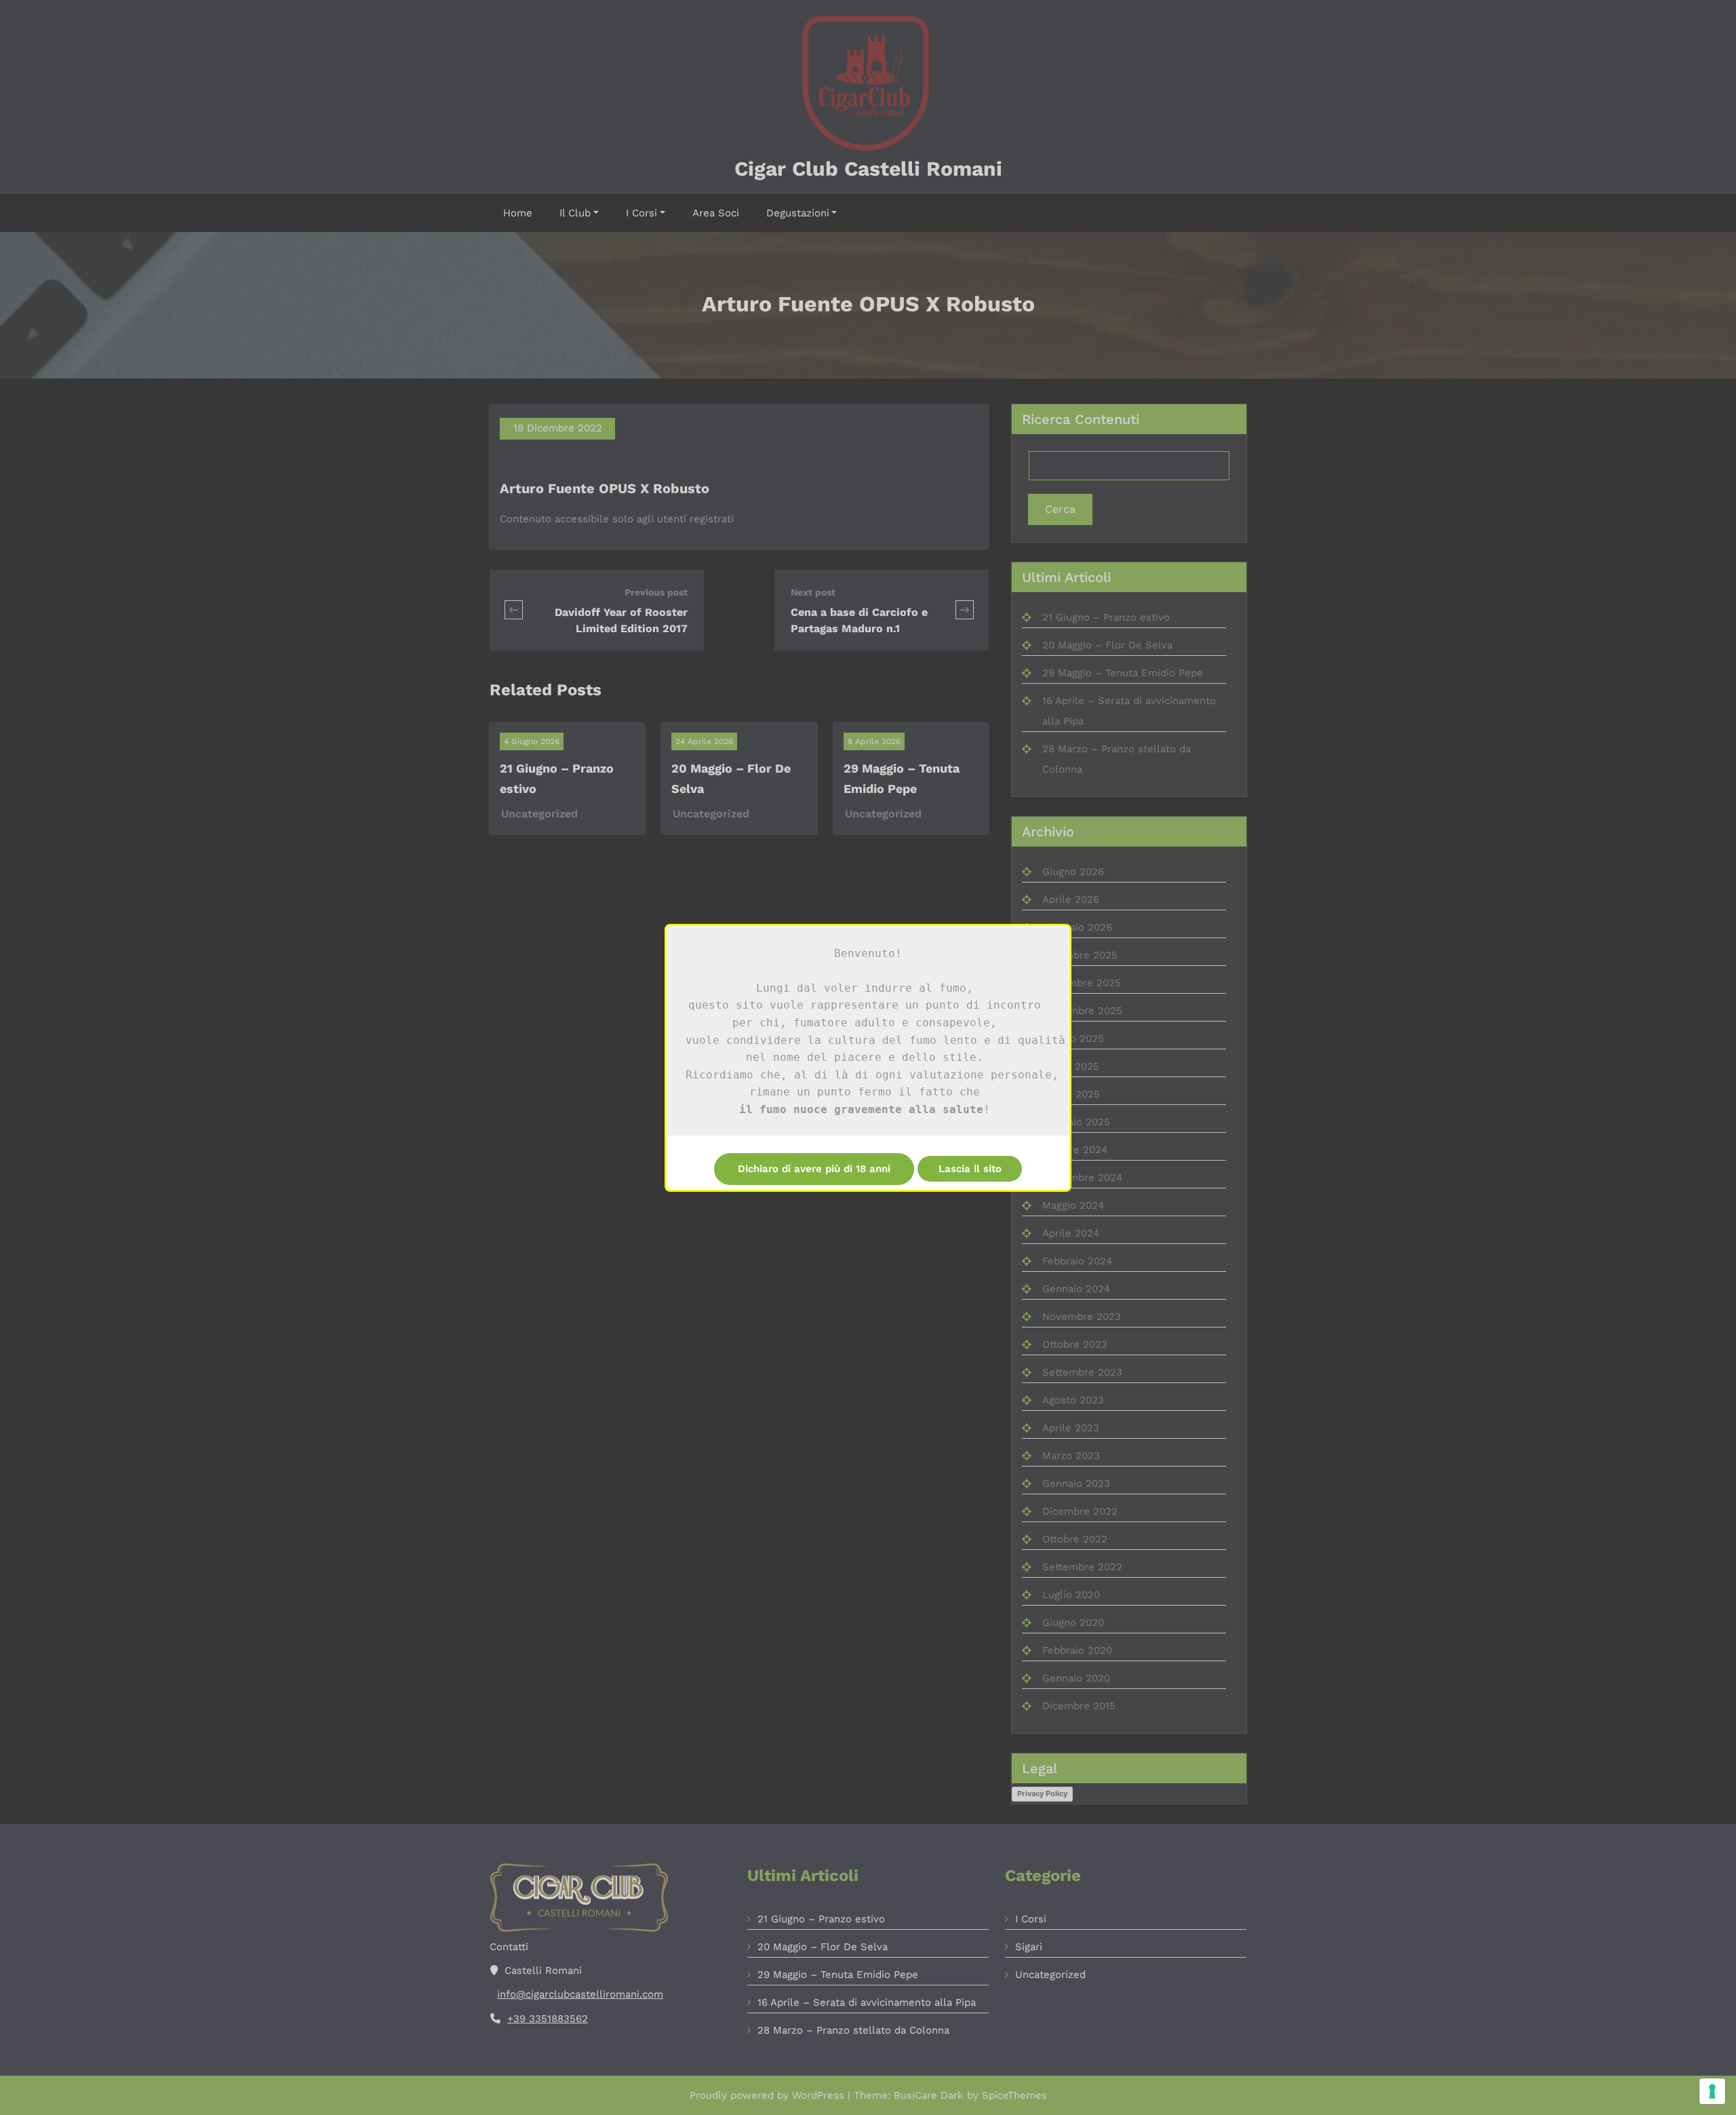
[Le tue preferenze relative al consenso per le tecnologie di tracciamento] (1712, 2091)
